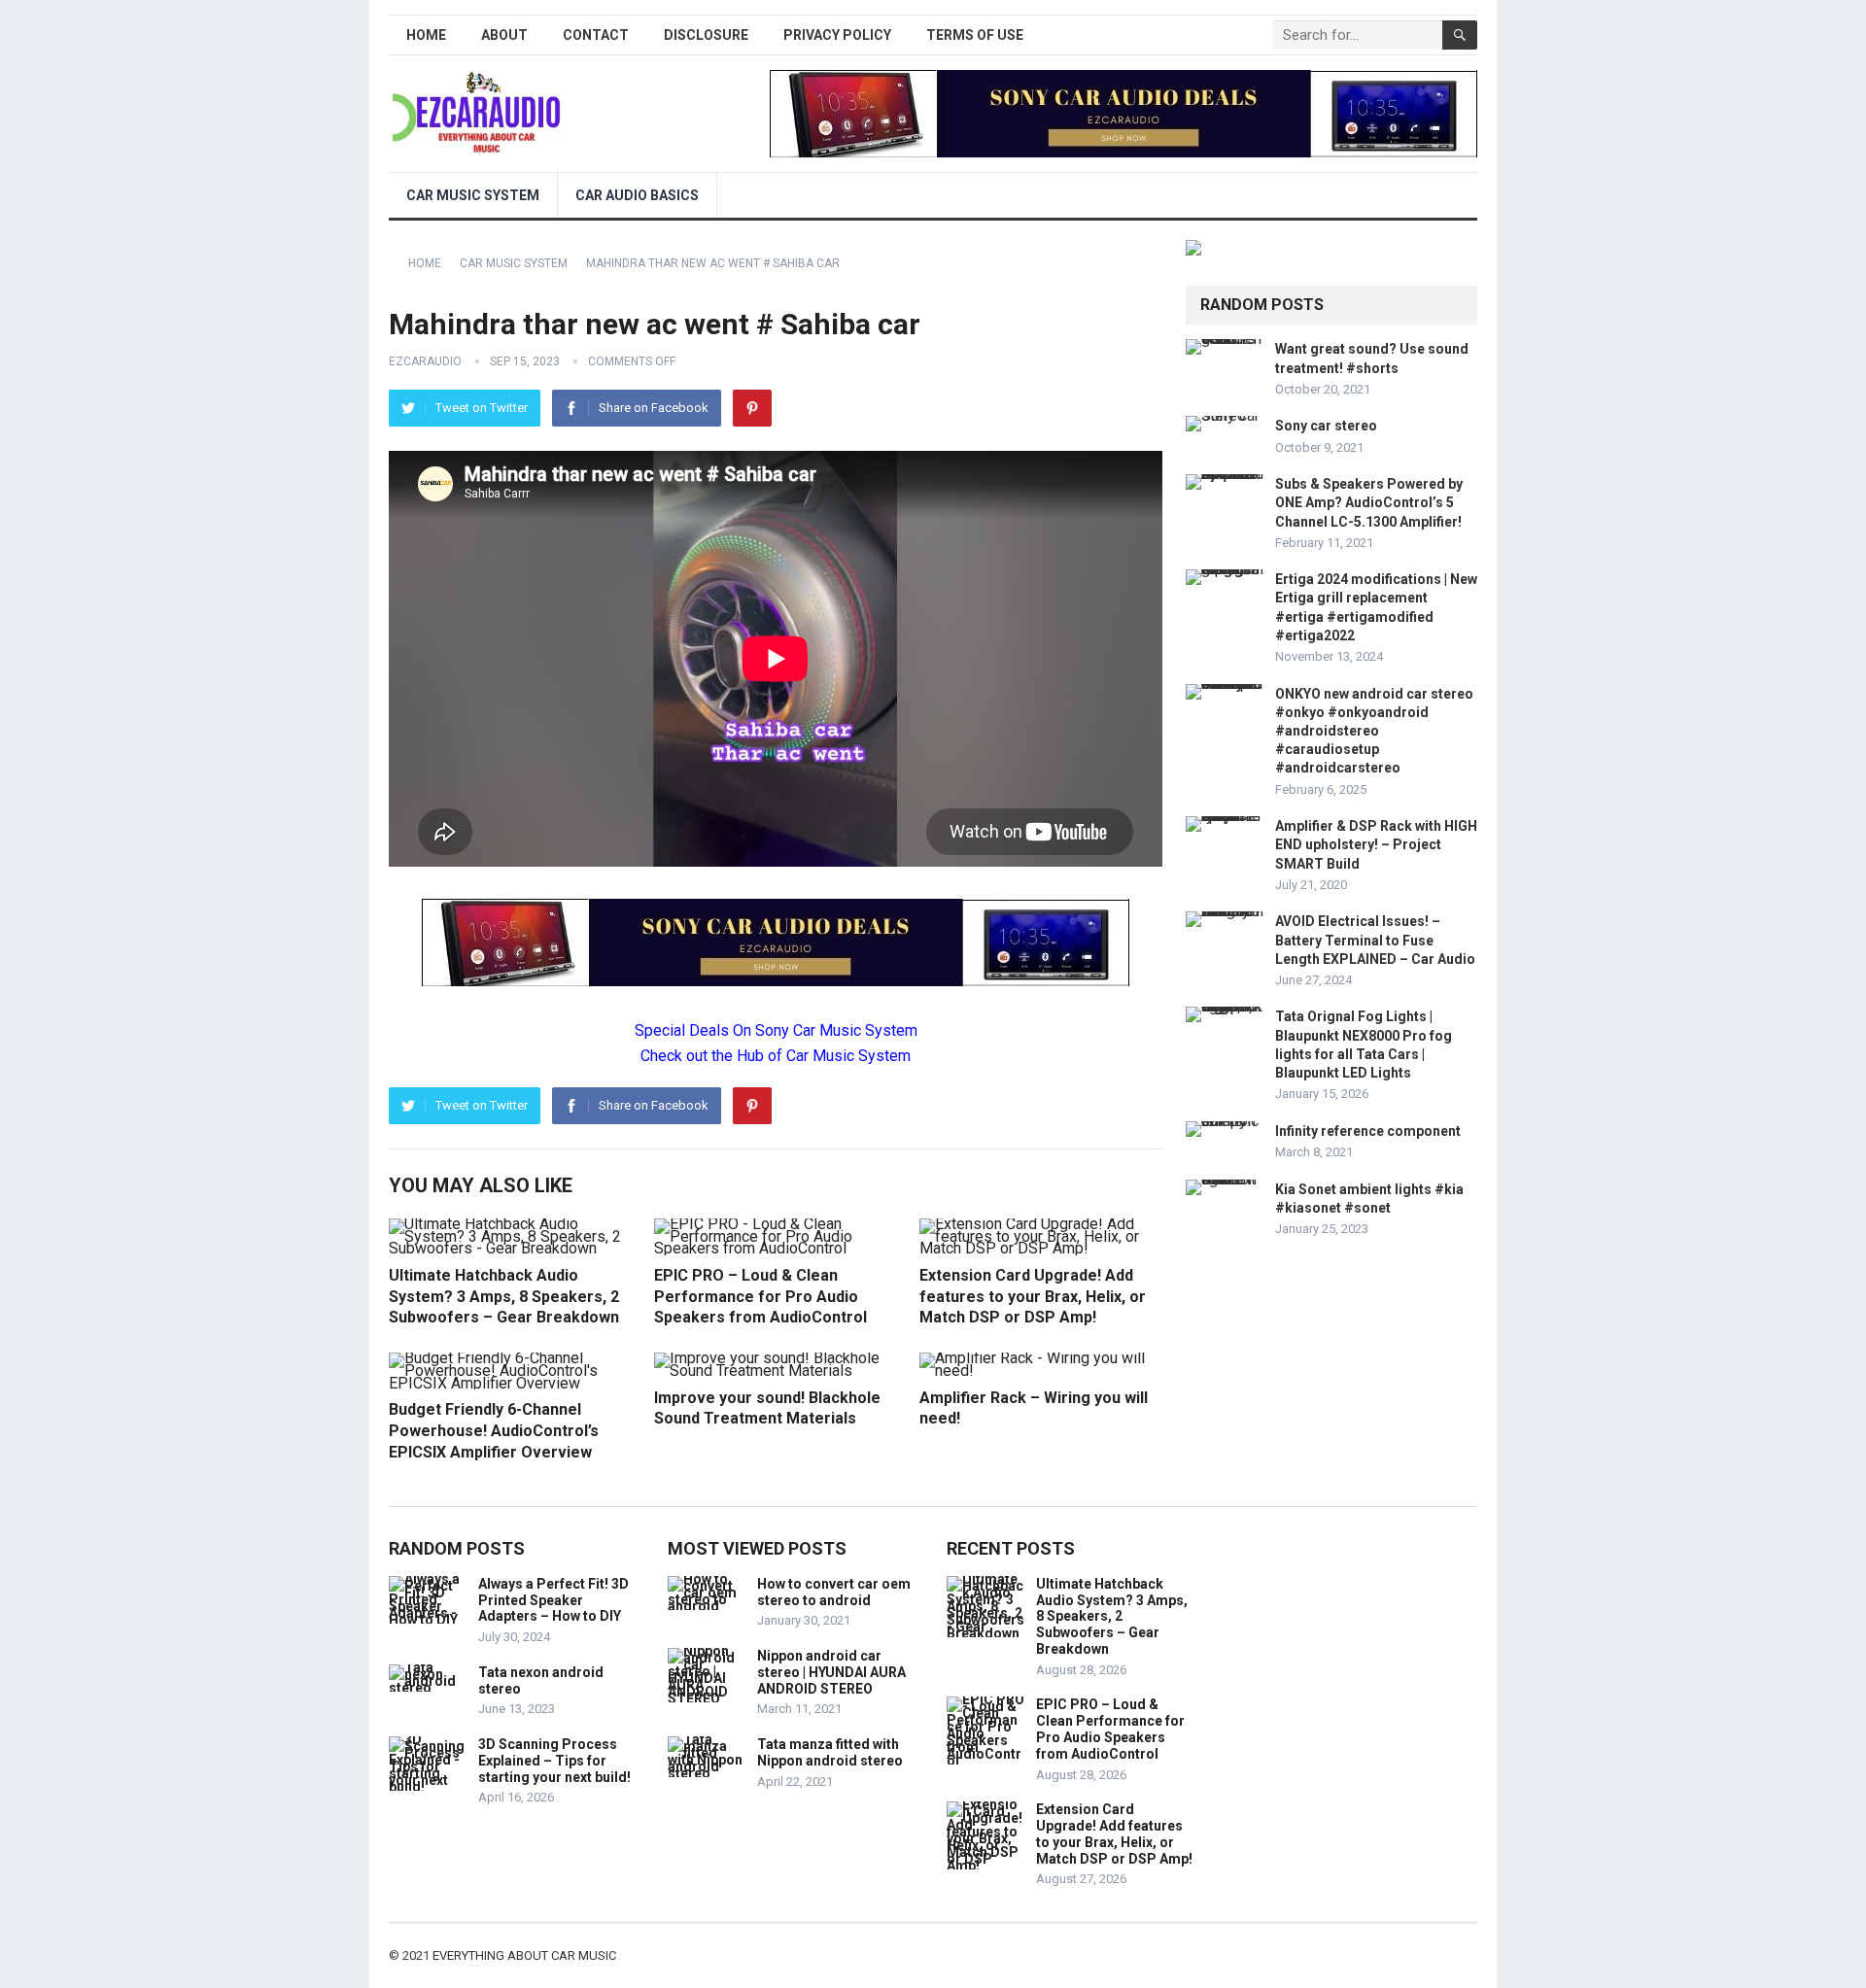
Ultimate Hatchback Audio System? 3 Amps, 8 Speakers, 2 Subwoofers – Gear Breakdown (504, 1296)
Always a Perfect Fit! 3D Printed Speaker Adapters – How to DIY (553, 1600)
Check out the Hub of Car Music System (776, 1056)
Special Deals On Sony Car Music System (776, 1030)
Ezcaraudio (425, 361)
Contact (596, 35)
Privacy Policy (837, 35)
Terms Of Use (975, 35)
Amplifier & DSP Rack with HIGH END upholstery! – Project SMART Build (1376, 844)
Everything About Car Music (524, 1955)
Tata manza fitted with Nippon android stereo (830, 1752)
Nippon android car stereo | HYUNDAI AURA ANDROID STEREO (831, 1672)
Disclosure (706, 35)
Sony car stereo (1326, 426)
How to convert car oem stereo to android (834, 1592)
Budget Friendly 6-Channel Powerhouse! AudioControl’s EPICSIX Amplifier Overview (494, 1430)
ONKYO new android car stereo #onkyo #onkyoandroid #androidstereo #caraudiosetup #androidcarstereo (1374, 731)
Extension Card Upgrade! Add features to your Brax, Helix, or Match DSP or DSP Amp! (1033, 1296)
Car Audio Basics (637, 195)
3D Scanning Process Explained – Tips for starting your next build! (554, 1761)
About (504, 35)
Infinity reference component (1368, 1131)
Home (426, 35)
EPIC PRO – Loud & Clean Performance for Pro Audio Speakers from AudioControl (760, 1296)
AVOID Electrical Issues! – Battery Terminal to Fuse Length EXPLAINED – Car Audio (1375, 940)
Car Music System (473, 195)
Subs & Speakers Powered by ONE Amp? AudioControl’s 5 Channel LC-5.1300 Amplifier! (1369, 502)
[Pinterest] (752, 408)
